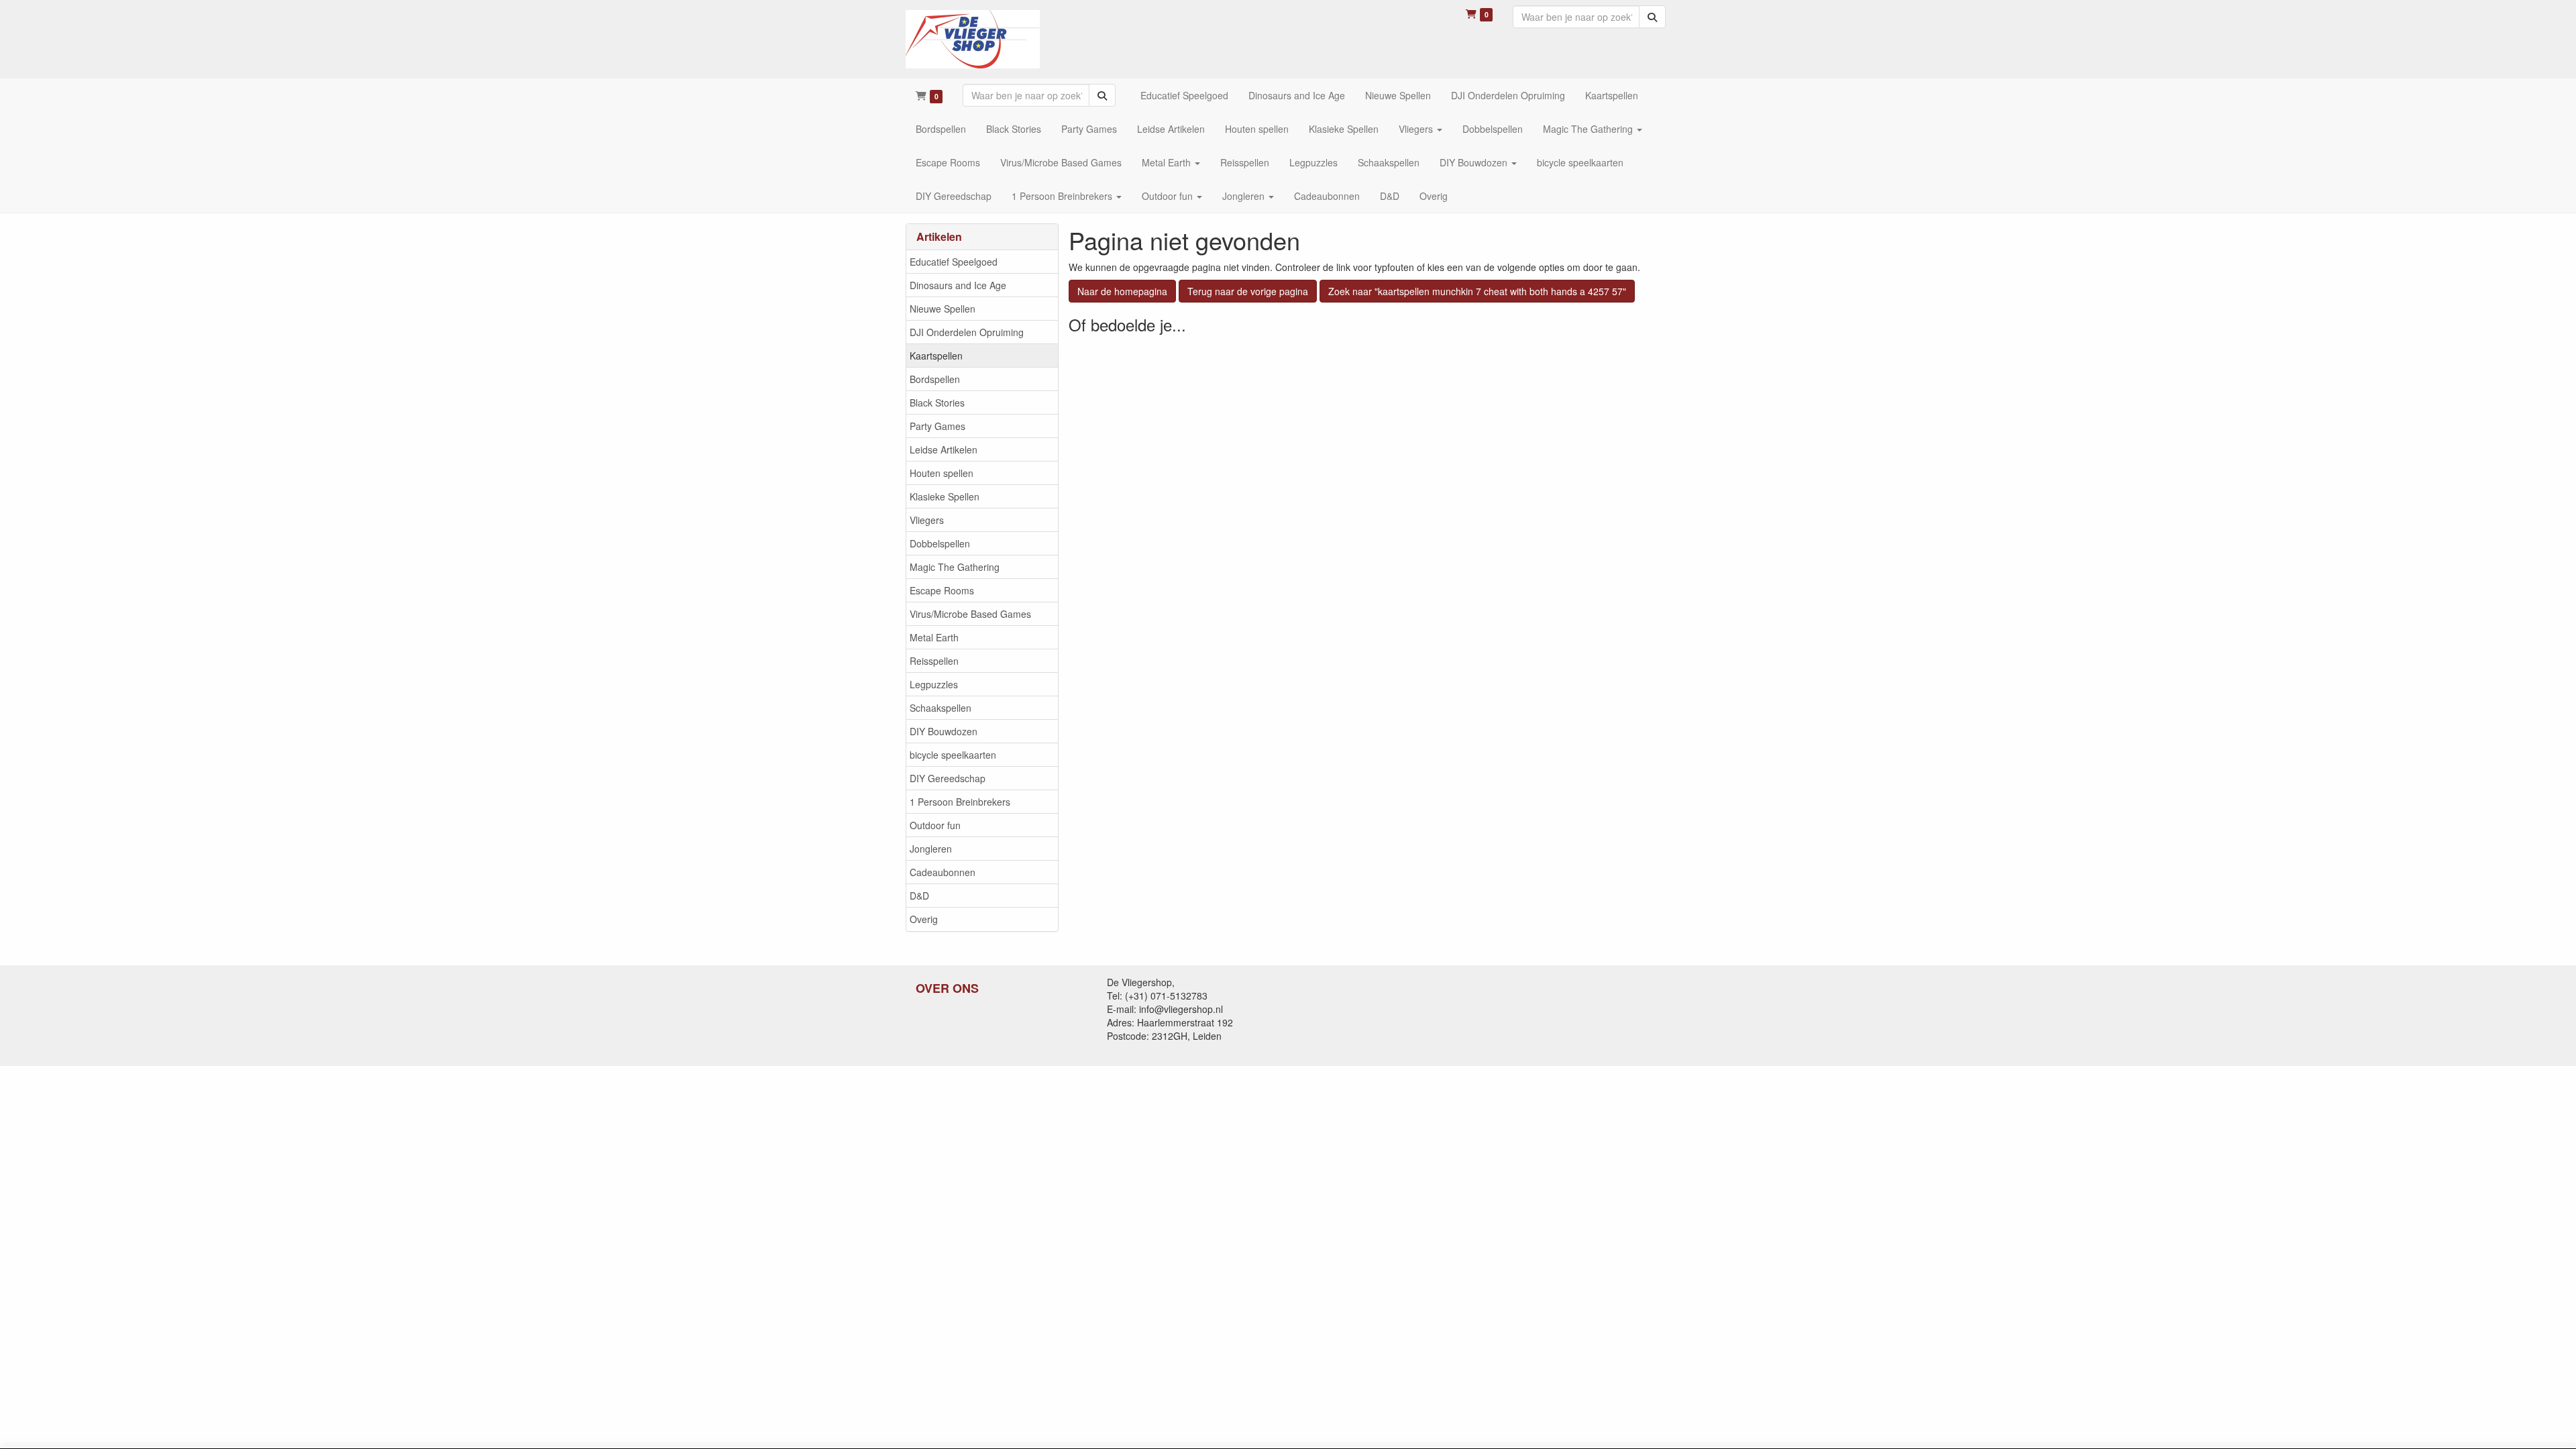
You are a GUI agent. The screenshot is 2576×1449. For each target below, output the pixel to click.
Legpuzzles (934, 684)
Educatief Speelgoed (954, 262)
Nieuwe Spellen (943, 309)
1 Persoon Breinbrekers (960, 802)
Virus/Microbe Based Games (970, 614)
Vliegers (927, 520)
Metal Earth (934, 637)
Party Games (937, 426)
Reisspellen (934, 661)
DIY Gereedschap (948, 778)
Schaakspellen (941, 708)
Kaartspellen (936, 356)
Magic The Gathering (955, 567)
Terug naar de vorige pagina (1248, 291)
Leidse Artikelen (944, 449)
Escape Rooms (942, 590)
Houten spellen (942, 473)
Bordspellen (935, 379)
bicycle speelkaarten (953, 755)
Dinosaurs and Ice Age (958, 285)
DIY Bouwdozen (944, 731)
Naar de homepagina (1122, 291)
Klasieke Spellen (945, 496)
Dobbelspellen (940, 543)
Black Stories (937, 402)
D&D (919, 896)
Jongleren (931, 849)
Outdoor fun (935, 825)
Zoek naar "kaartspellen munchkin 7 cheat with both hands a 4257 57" (1477, 291)
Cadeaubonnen (943, 872)
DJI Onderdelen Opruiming (967, 332)
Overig (924, 919)
